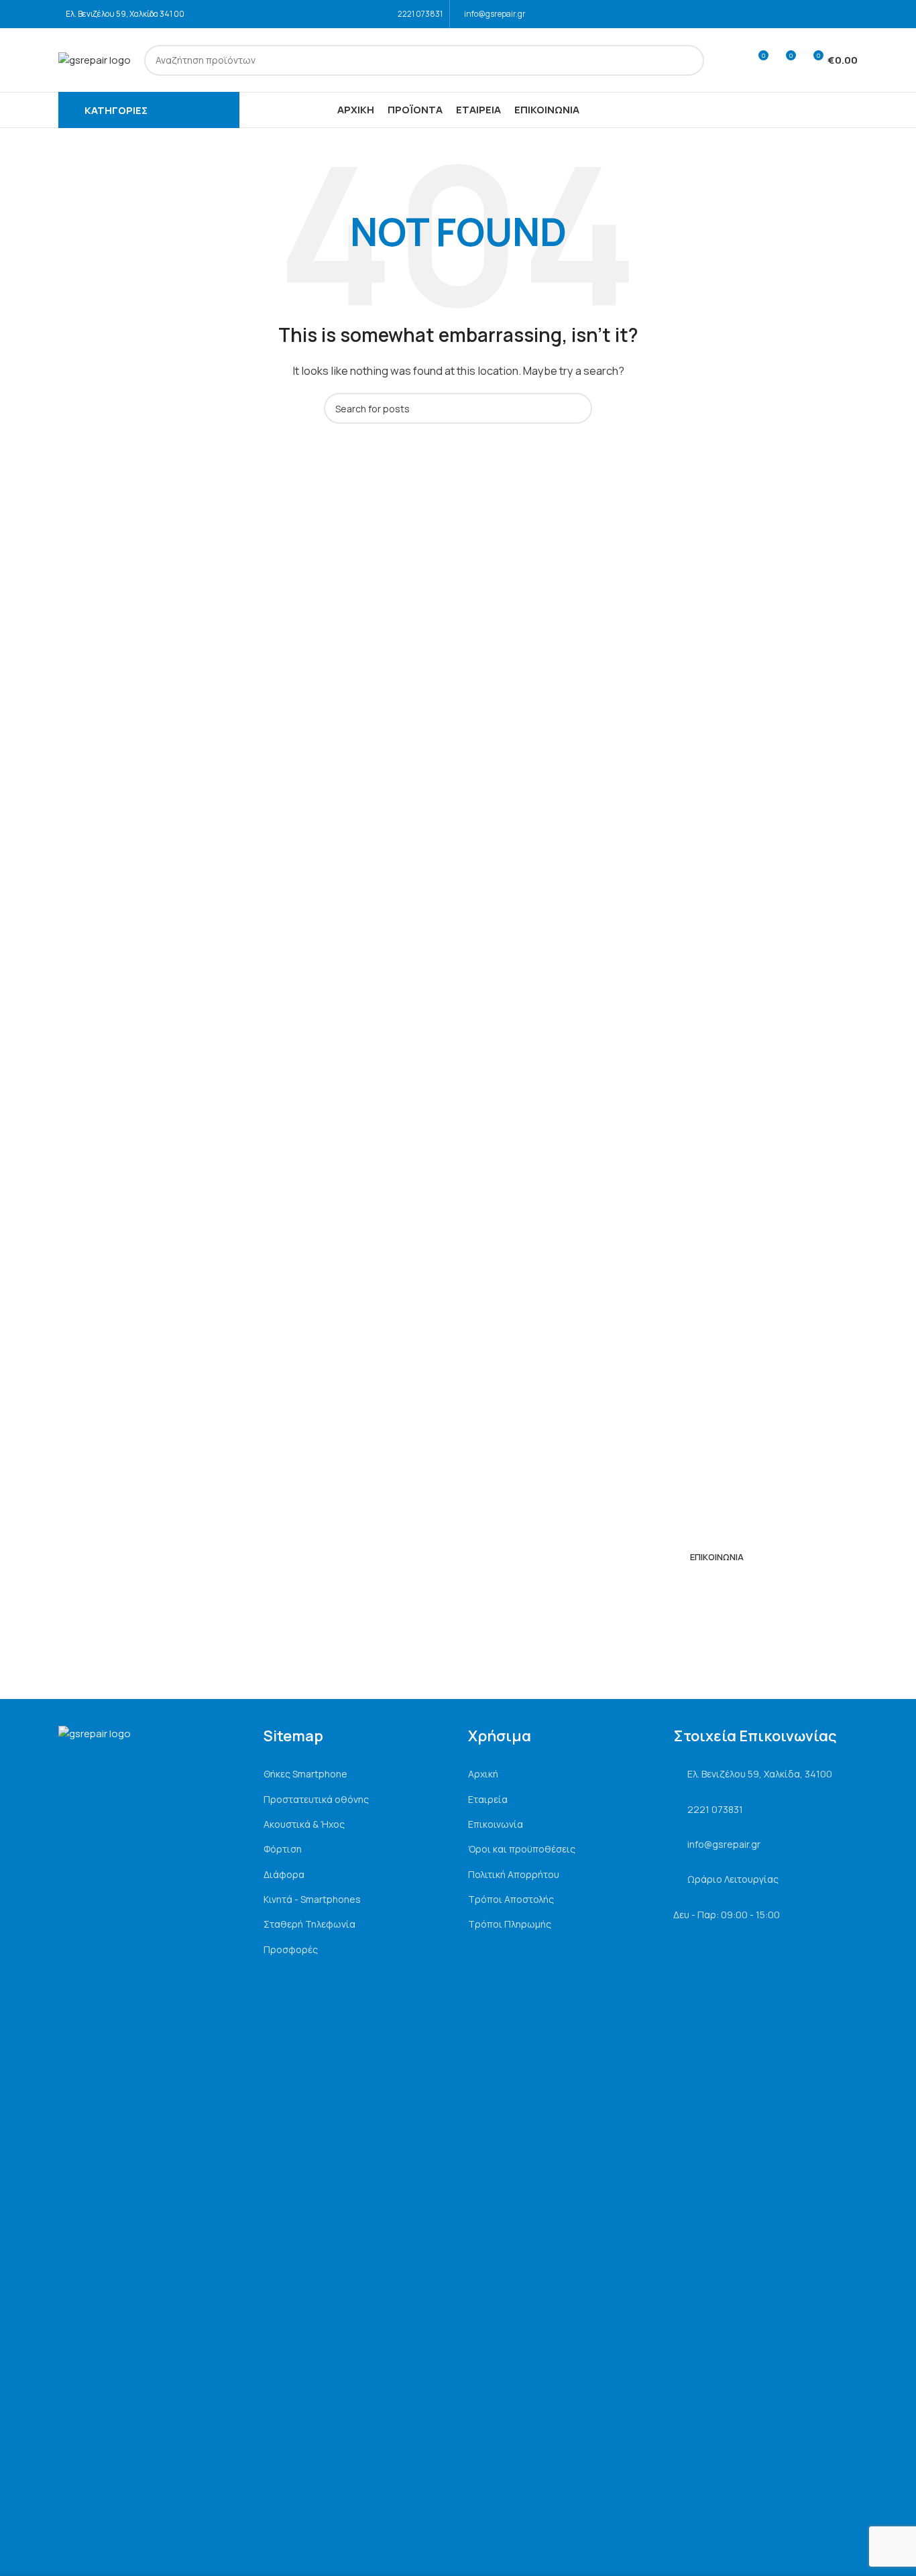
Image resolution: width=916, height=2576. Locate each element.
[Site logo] (95, 59)
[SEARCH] (689, 60)
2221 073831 (420, 14)
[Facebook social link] (832, 14)
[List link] (356, 1774)
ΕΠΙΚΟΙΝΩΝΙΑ (717, 1557)
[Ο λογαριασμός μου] (733, 60)
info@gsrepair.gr (495, 14)
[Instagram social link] (849, 14)
